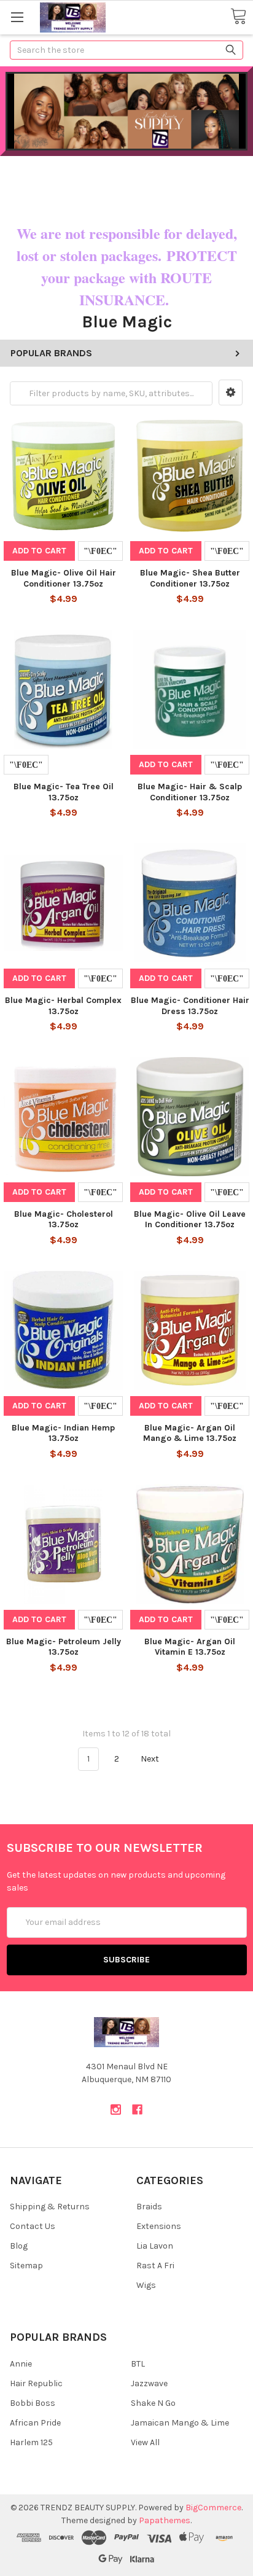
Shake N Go (153, 2403)
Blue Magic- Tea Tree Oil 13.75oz (64, 792)
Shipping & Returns (50, 2207)
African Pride (35, 2423)
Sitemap (26, 2266)
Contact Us (33, 2226)
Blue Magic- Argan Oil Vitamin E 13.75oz (190, 1647)
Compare (100, 551)
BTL (138, 2364)
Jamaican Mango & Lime (180, 2423)
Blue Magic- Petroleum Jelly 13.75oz (64, 1647)
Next (151, 1759)
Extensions (159, 2226)
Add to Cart (39, 551)
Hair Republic (36, 2383)
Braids (149, 2207)
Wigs (146, 2285)
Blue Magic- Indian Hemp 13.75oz (63, 1433)
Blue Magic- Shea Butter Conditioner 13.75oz (190, 578)
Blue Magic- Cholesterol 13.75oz (64, 1220)
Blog (19, 2246)
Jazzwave (149, 2383)
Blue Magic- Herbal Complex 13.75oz (63, 1006)
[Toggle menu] (17, 17)
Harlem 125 (31, 2442)
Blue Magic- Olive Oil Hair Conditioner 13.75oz (64, 578)
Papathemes (165, 2520)
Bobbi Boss (33, 2403)
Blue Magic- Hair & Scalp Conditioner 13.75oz (190, 792)
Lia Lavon (155, 2246)
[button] (231, 392)
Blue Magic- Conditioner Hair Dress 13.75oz (190, 1006)
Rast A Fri (155, 2266)
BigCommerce (213, 2508)
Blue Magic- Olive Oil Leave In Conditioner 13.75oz (190, 1220)
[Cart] (238, 17)
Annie (21, 2364)
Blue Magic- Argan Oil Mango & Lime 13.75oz (190, 1433)
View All (145, 2442)
